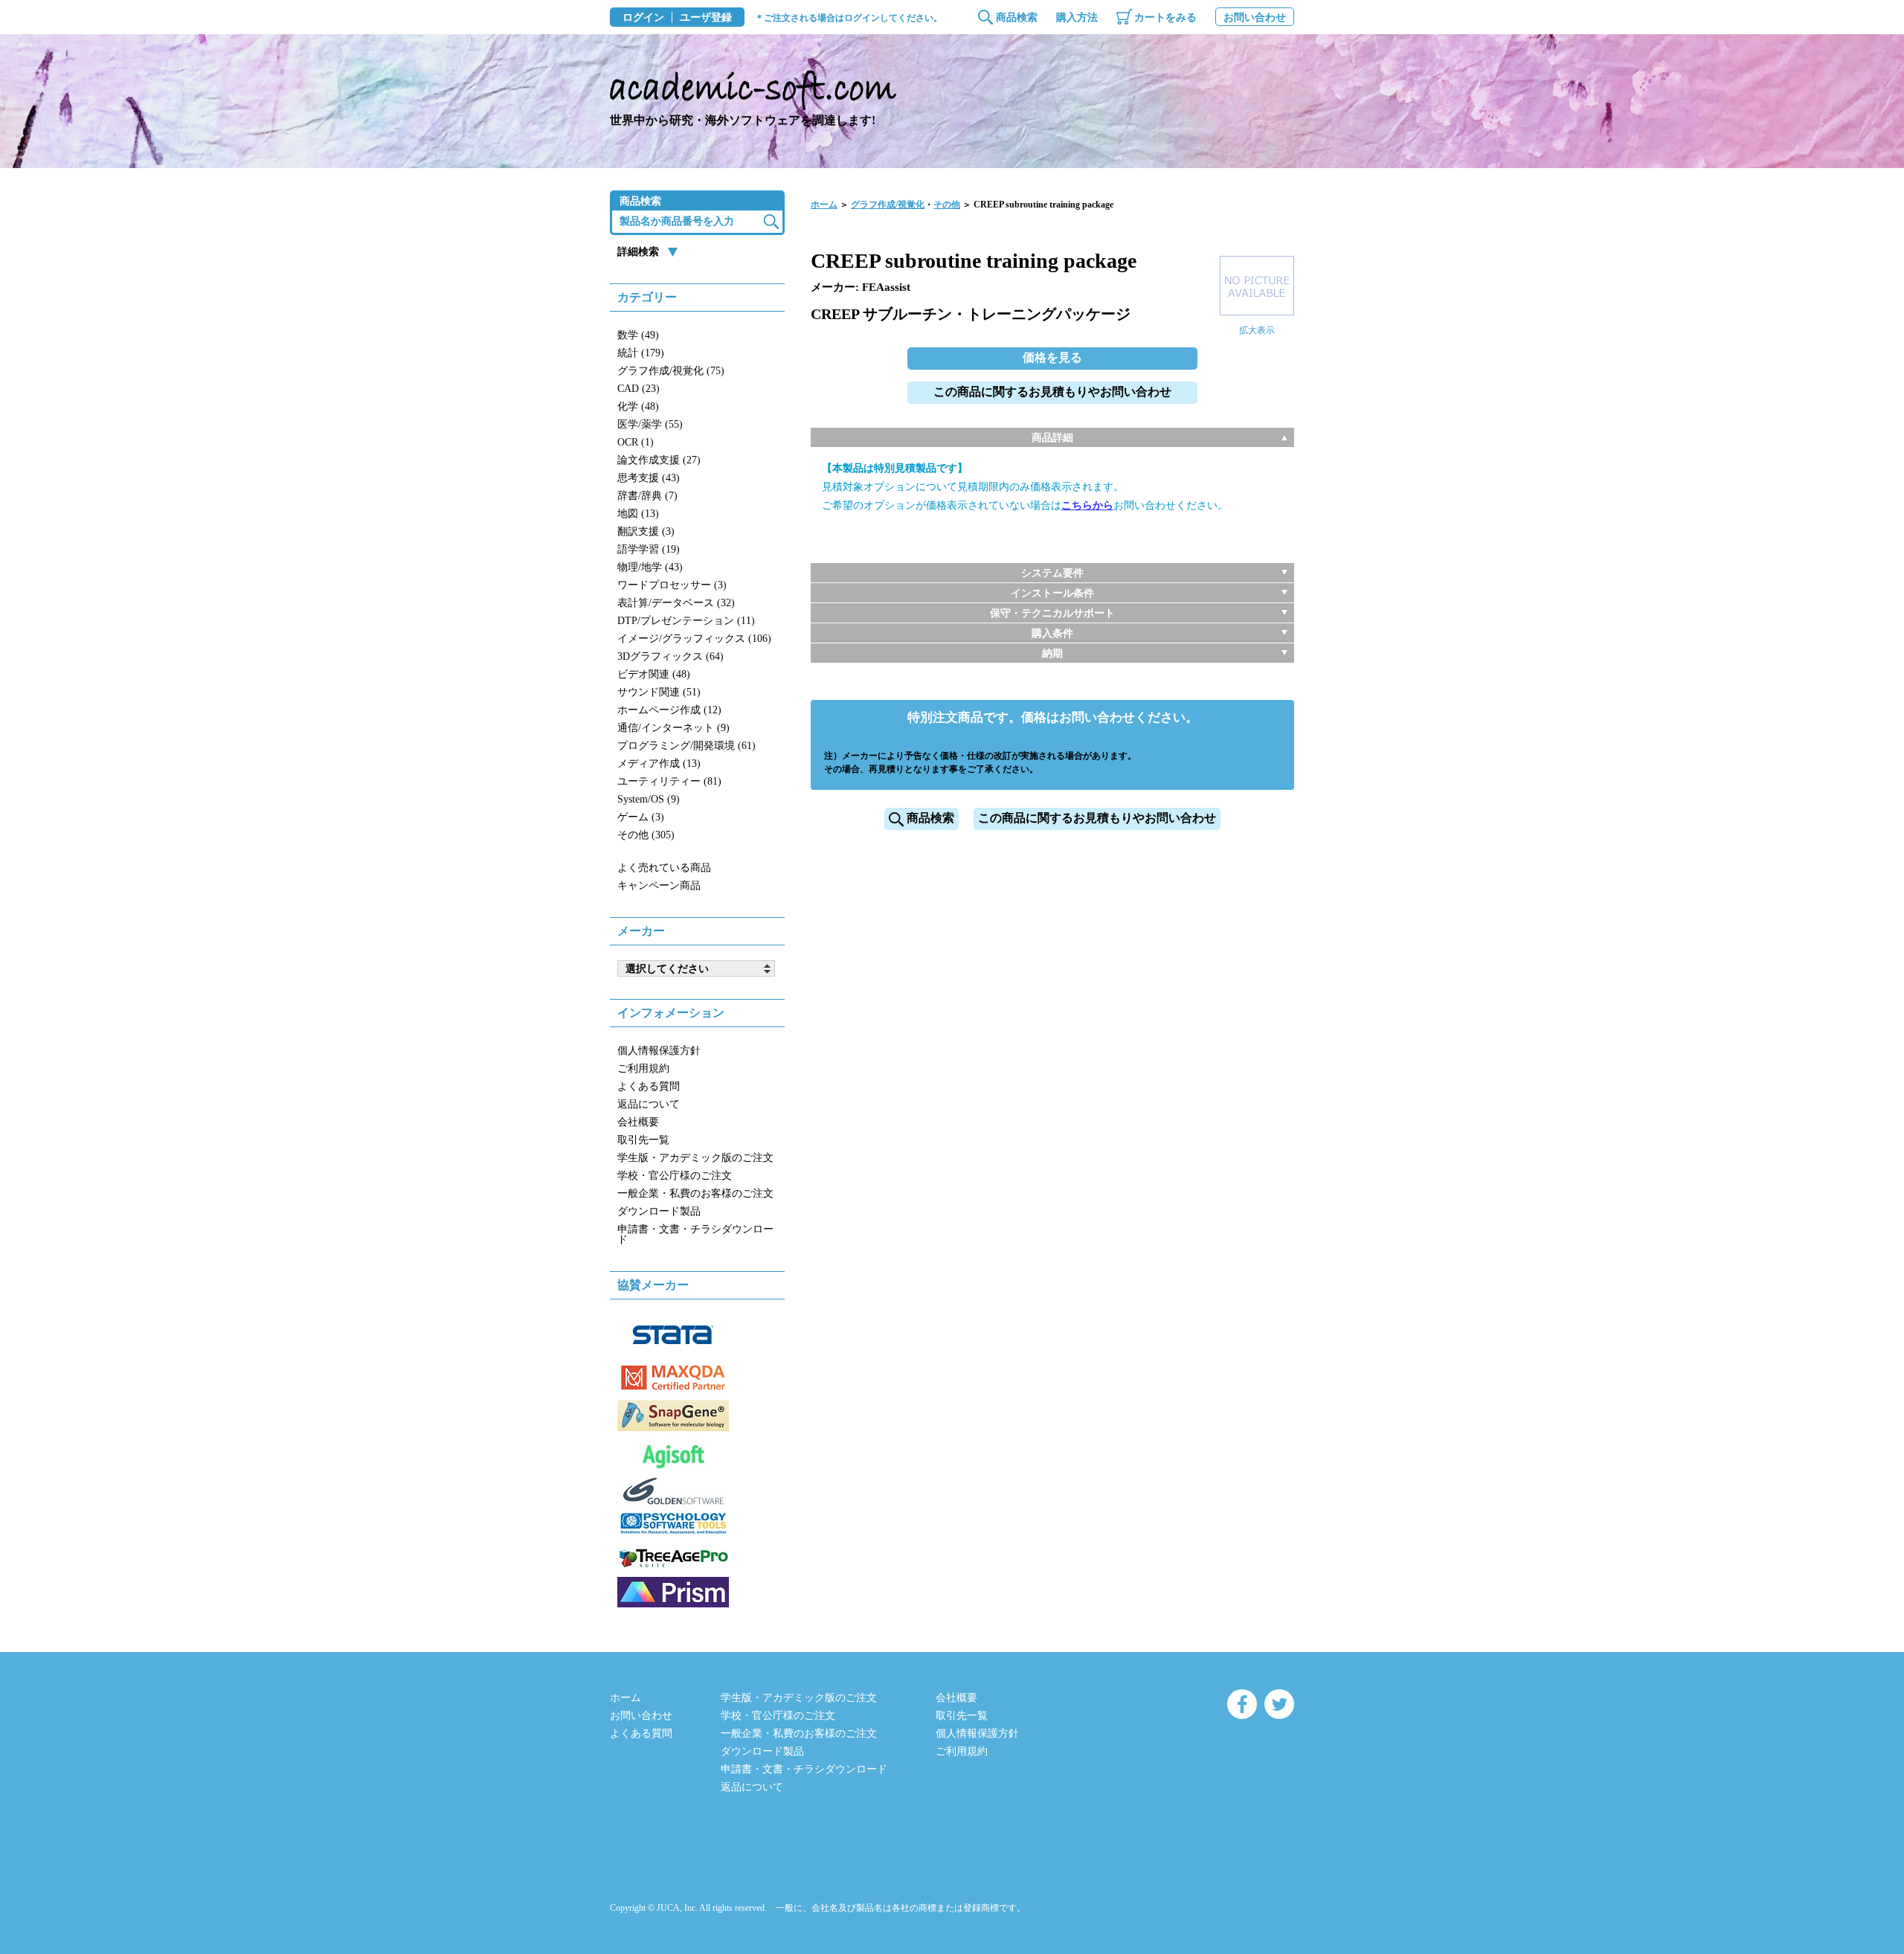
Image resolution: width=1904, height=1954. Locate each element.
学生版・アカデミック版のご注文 (695, 1158)
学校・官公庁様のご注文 (675, 1176)
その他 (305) (646, 835)
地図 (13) (638, 514)
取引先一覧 (643, 1140)
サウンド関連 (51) (659, 692)
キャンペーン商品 (659, 886)
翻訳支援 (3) (646, 531)
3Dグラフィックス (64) (670, 656)
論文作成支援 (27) (659, 460)
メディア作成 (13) (659, 764)
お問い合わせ (1255, 17)
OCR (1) (636, 442)
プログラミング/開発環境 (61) (686, 746)
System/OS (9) (649, 799)
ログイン (643, 18)
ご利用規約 (643, 1068)
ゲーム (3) (641, 817)
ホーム (824, 205)
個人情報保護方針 (659, 1051)
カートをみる (1165, 17)
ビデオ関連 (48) (654, 674)
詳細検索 (638, 252)
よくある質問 (649, 1086)
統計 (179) (641, 353)
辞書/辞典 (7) (647, 496)
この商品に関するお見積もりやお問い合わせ (1052, 392)
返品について (649, 1104)
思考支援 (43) (649, 478)
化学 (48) (638, 406)
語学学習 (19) (649, 549)
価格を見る (1052, 357)
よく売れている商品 (664, 868)
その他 (947, 205)
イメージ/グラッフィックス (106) (694, 639)
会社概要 (638, 1122)
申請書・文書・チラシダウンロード (695, 1234)
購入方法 (1077, 17)
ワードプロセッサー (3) (672, 585)
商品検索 (1017, 17)
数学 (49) (638, 335)
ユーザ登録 (706, 18)
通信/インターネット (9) (673, 728)
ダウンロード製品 (659, 1211)
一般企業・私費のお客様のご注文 (695, 1193)
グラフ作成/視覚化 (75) (671, 371)
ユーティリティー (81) (669, 781)
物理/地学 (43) (650, 567)
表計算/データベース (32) (676, 603)
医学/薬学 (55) (650, 424)
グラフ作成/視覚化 (888, 205)
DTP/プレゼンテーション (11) (686, 621)
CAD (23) (639, 389)
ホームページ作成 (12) (669, 710)
